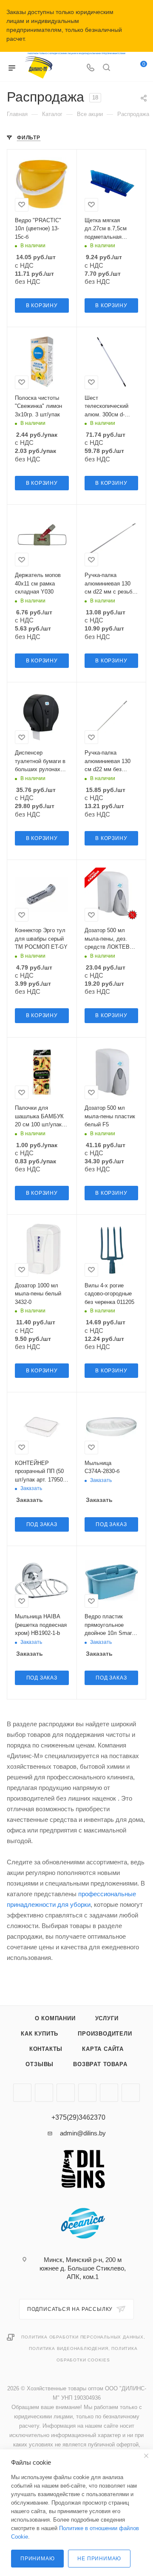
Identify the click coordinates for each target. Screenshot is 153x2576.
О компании (55, 2018)
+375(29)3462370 (78, 2118)
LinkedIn (131, 2093)
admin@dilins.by (83, 2133)
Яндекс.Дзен (66, 2093)
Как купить (40, 2034)
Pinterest (109, 2093)
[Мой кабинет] (122, 68)
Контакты (46, 2049)
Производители (105, 2034)
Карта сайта (103, 2049)
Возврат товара (100, 2064)
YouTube (44, 2093)
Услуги (107, 2018)
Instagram (22, 2093)
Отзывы (40, 2064)
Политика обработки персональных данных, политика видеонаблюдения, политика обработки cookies (83, 2348)
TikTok (87, 2093)
